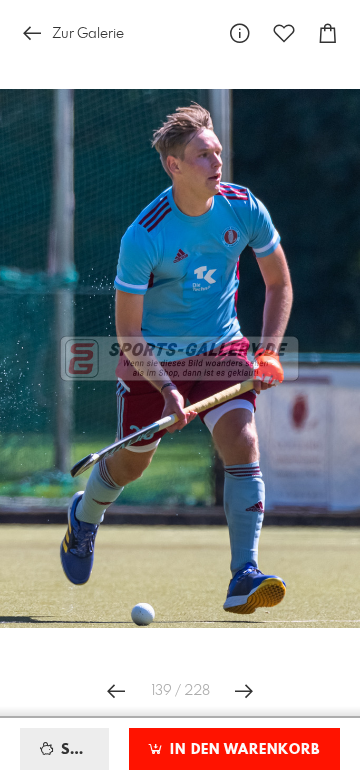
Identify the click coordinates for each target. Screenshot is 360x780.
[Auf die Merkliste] (284, 33)
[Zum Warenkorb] (328, 33)
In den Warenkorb (242, 750)
